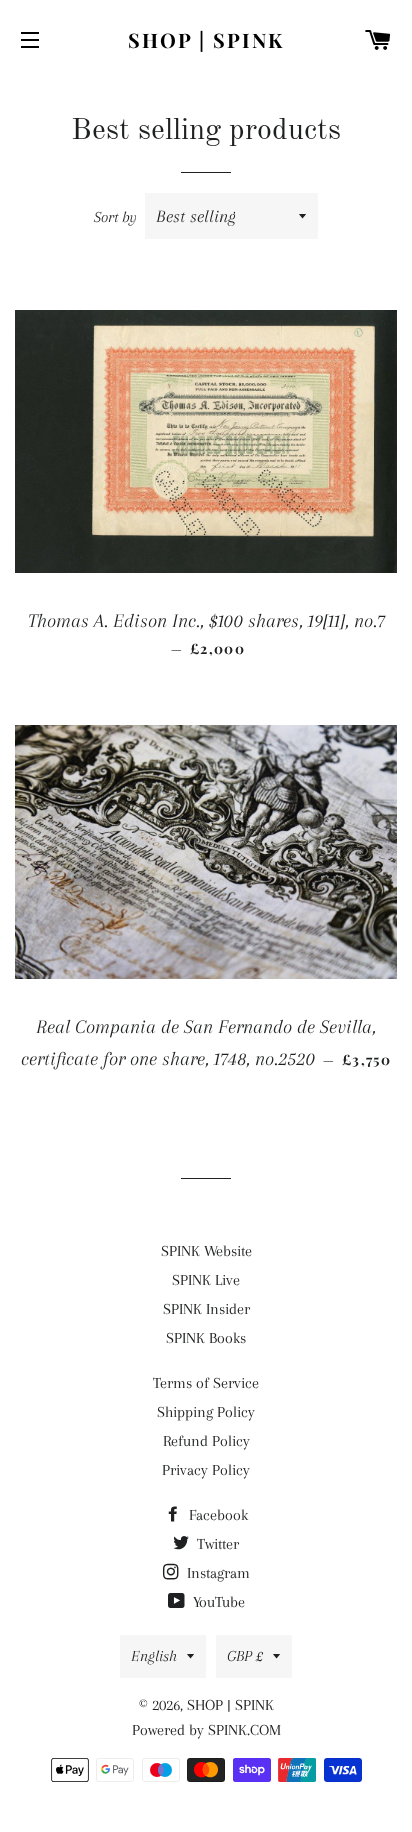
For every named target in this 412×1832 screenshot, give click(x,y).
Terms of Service (206, 1383)
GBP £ (245, 1656)
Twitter (216, 1544)
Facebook (216, 1515)
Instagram (216, 1573)
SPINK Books (206, 1338)
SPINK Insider (206, 1309)
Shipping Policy (206, 1412)
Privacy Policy (206, 1470)
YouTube (217, 1602)
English (154, 1656)
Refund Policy (206, 1441)
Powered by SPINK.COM (206, 1730)
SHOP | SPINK (206, 39)
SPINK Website (206, 1251)
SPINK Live (206, 1280)
